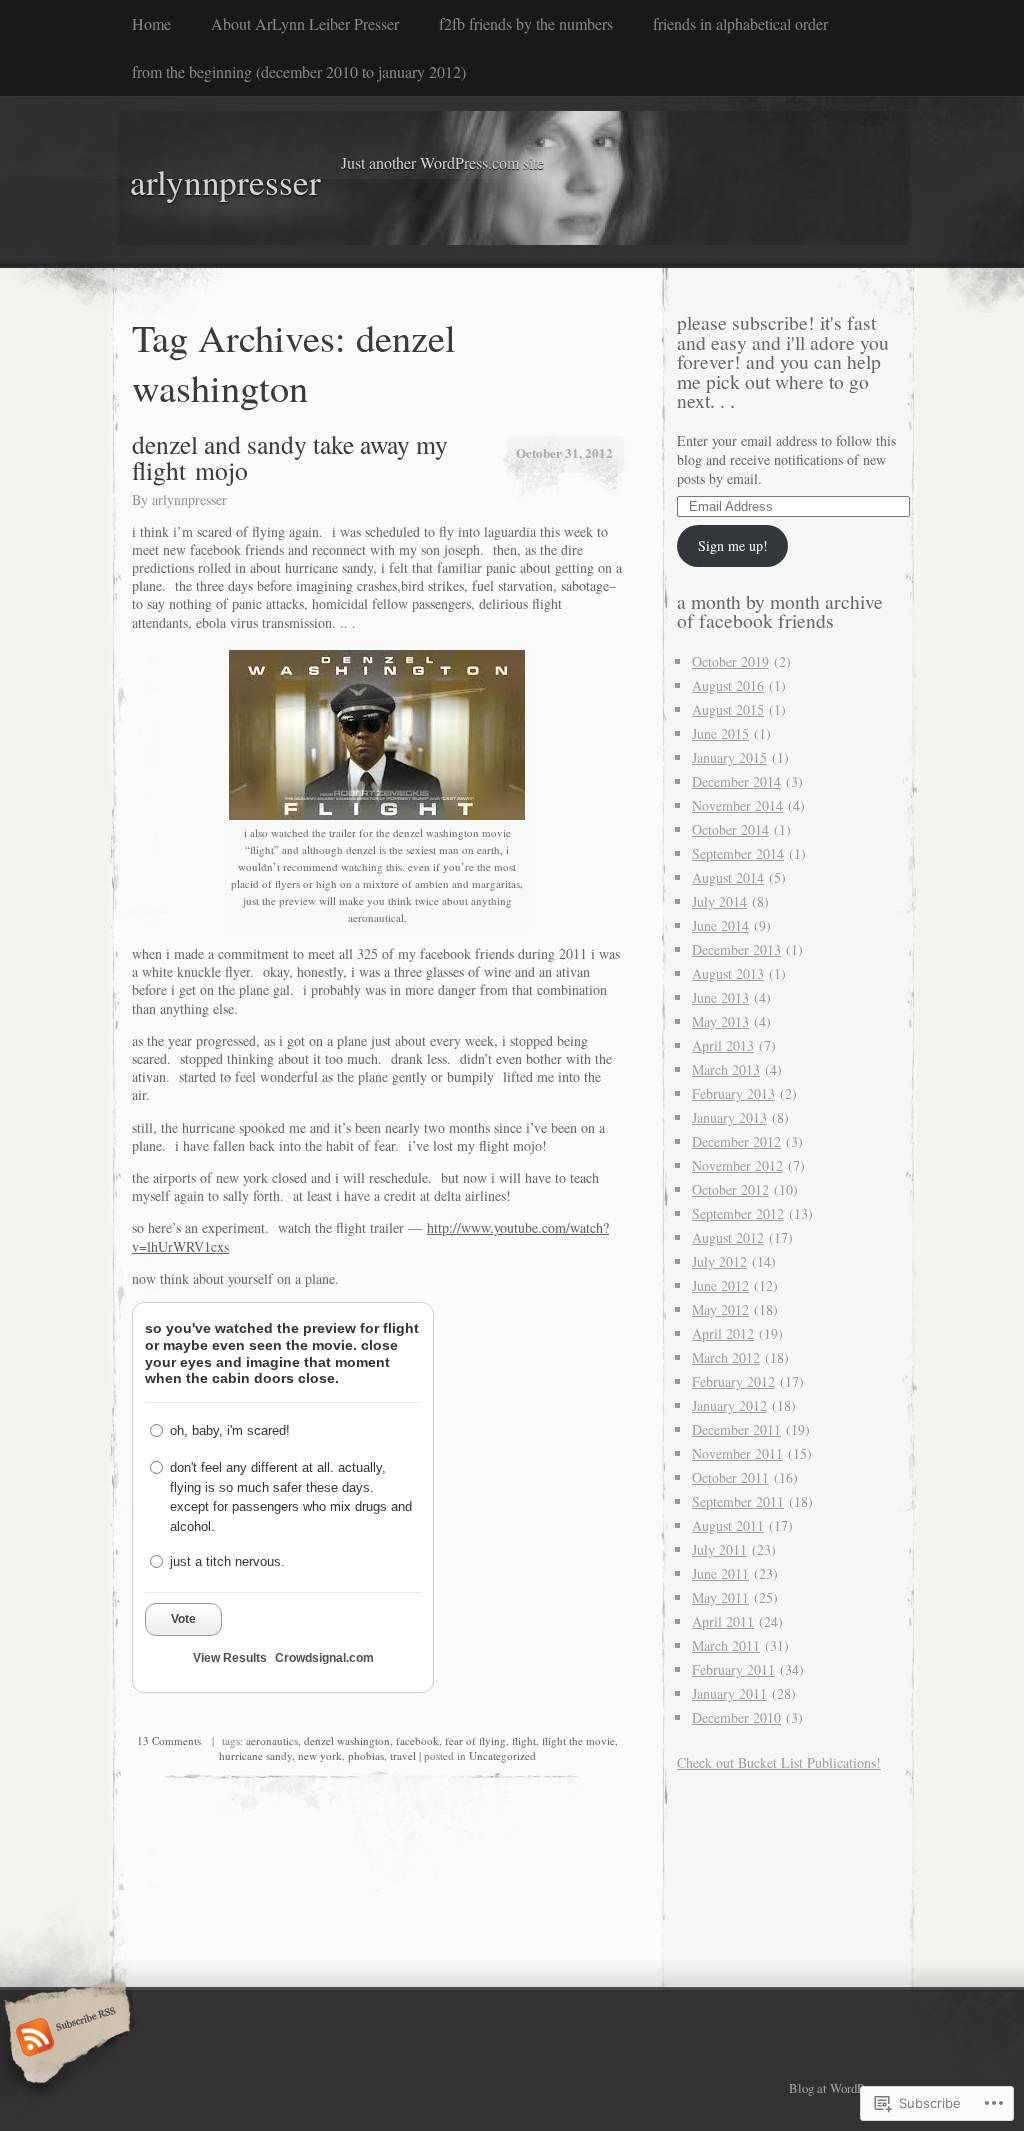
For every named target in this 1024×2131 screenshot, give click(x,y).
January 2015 (729, 757)
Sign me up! (733, 545)
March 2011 (726, 1645)
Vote (183, 1619)
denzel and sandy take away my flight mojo (290, 457)
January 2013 (729, 1117)
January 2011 (729, 1693)
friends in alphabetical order (740, 23)
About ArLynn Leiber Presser (305, 23)
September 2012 (738, 1213)
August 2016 (728, 685)
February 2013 (733, 1093)
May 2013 (720, 1021)
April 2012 (723, 1333)
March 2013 (726, 1069)
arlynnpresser (189, 499)
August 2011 (728, 1525)
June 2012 (720, 1285)
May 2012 (720, 1309)
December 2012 (736, 1141)
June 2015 (720, 733)
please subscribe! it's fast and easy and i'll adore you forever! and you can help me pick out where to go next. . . (783, 361)
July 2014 (719, 901)
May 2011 (720, 1597)
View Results (230, 1658)
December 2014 (736, 781)
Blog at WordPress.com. (850, 2088)
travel (403, 1755)
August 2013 (728, 973)
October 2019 (730, 661)
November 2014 (737, 805)
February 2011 (733, 1669)
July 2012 (719, 1261)
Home (151, 23)
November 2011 (737, 1453)
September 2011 (738, 1501)
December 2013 (736, 949)
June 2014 (720, 925)
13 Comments (169, 1740)
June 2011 (720, 1573)
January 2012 (729, 1405)
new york (320, 1755)
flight (524, 1740)
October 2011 (730, 1477)
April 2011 (723, 1621)
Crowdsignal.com (324, 1658)
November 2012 (737, 1165)
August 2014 (728, 877)
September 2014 (738, 853)
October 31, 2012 (564, 452)
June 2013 (720, 997)
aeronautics (272, 1740)
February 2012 (733, 1381)
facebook (417, 1740)
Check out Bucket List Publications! (779, 1762)
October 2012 (730, 1189)
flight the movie (578, 1740)
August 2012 (728, 1237)
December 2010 (736, 1717)
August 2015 (728, 709)
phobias (366, 1755)
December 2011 (736, 1429)
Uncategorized (502, 1755)
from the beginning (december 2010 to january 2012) (299, 71)
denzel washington (347, 1740)
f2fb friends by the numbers (526, 23)
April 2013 (723, 1045)
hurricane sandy (255, 1755)
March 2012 (726, 1357)
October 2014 (730, 829)
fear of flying (475, 1740)
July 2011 (719, 1549)
